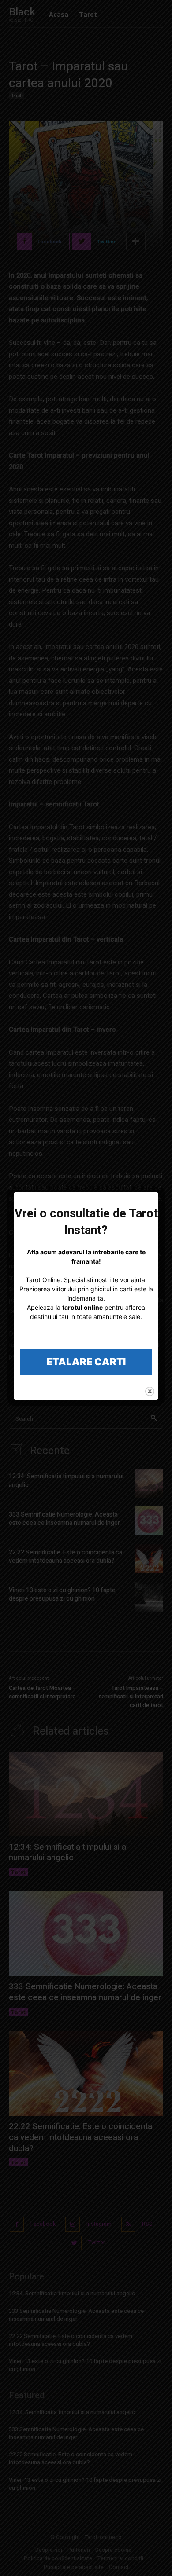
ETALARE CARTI (86, 1362)
